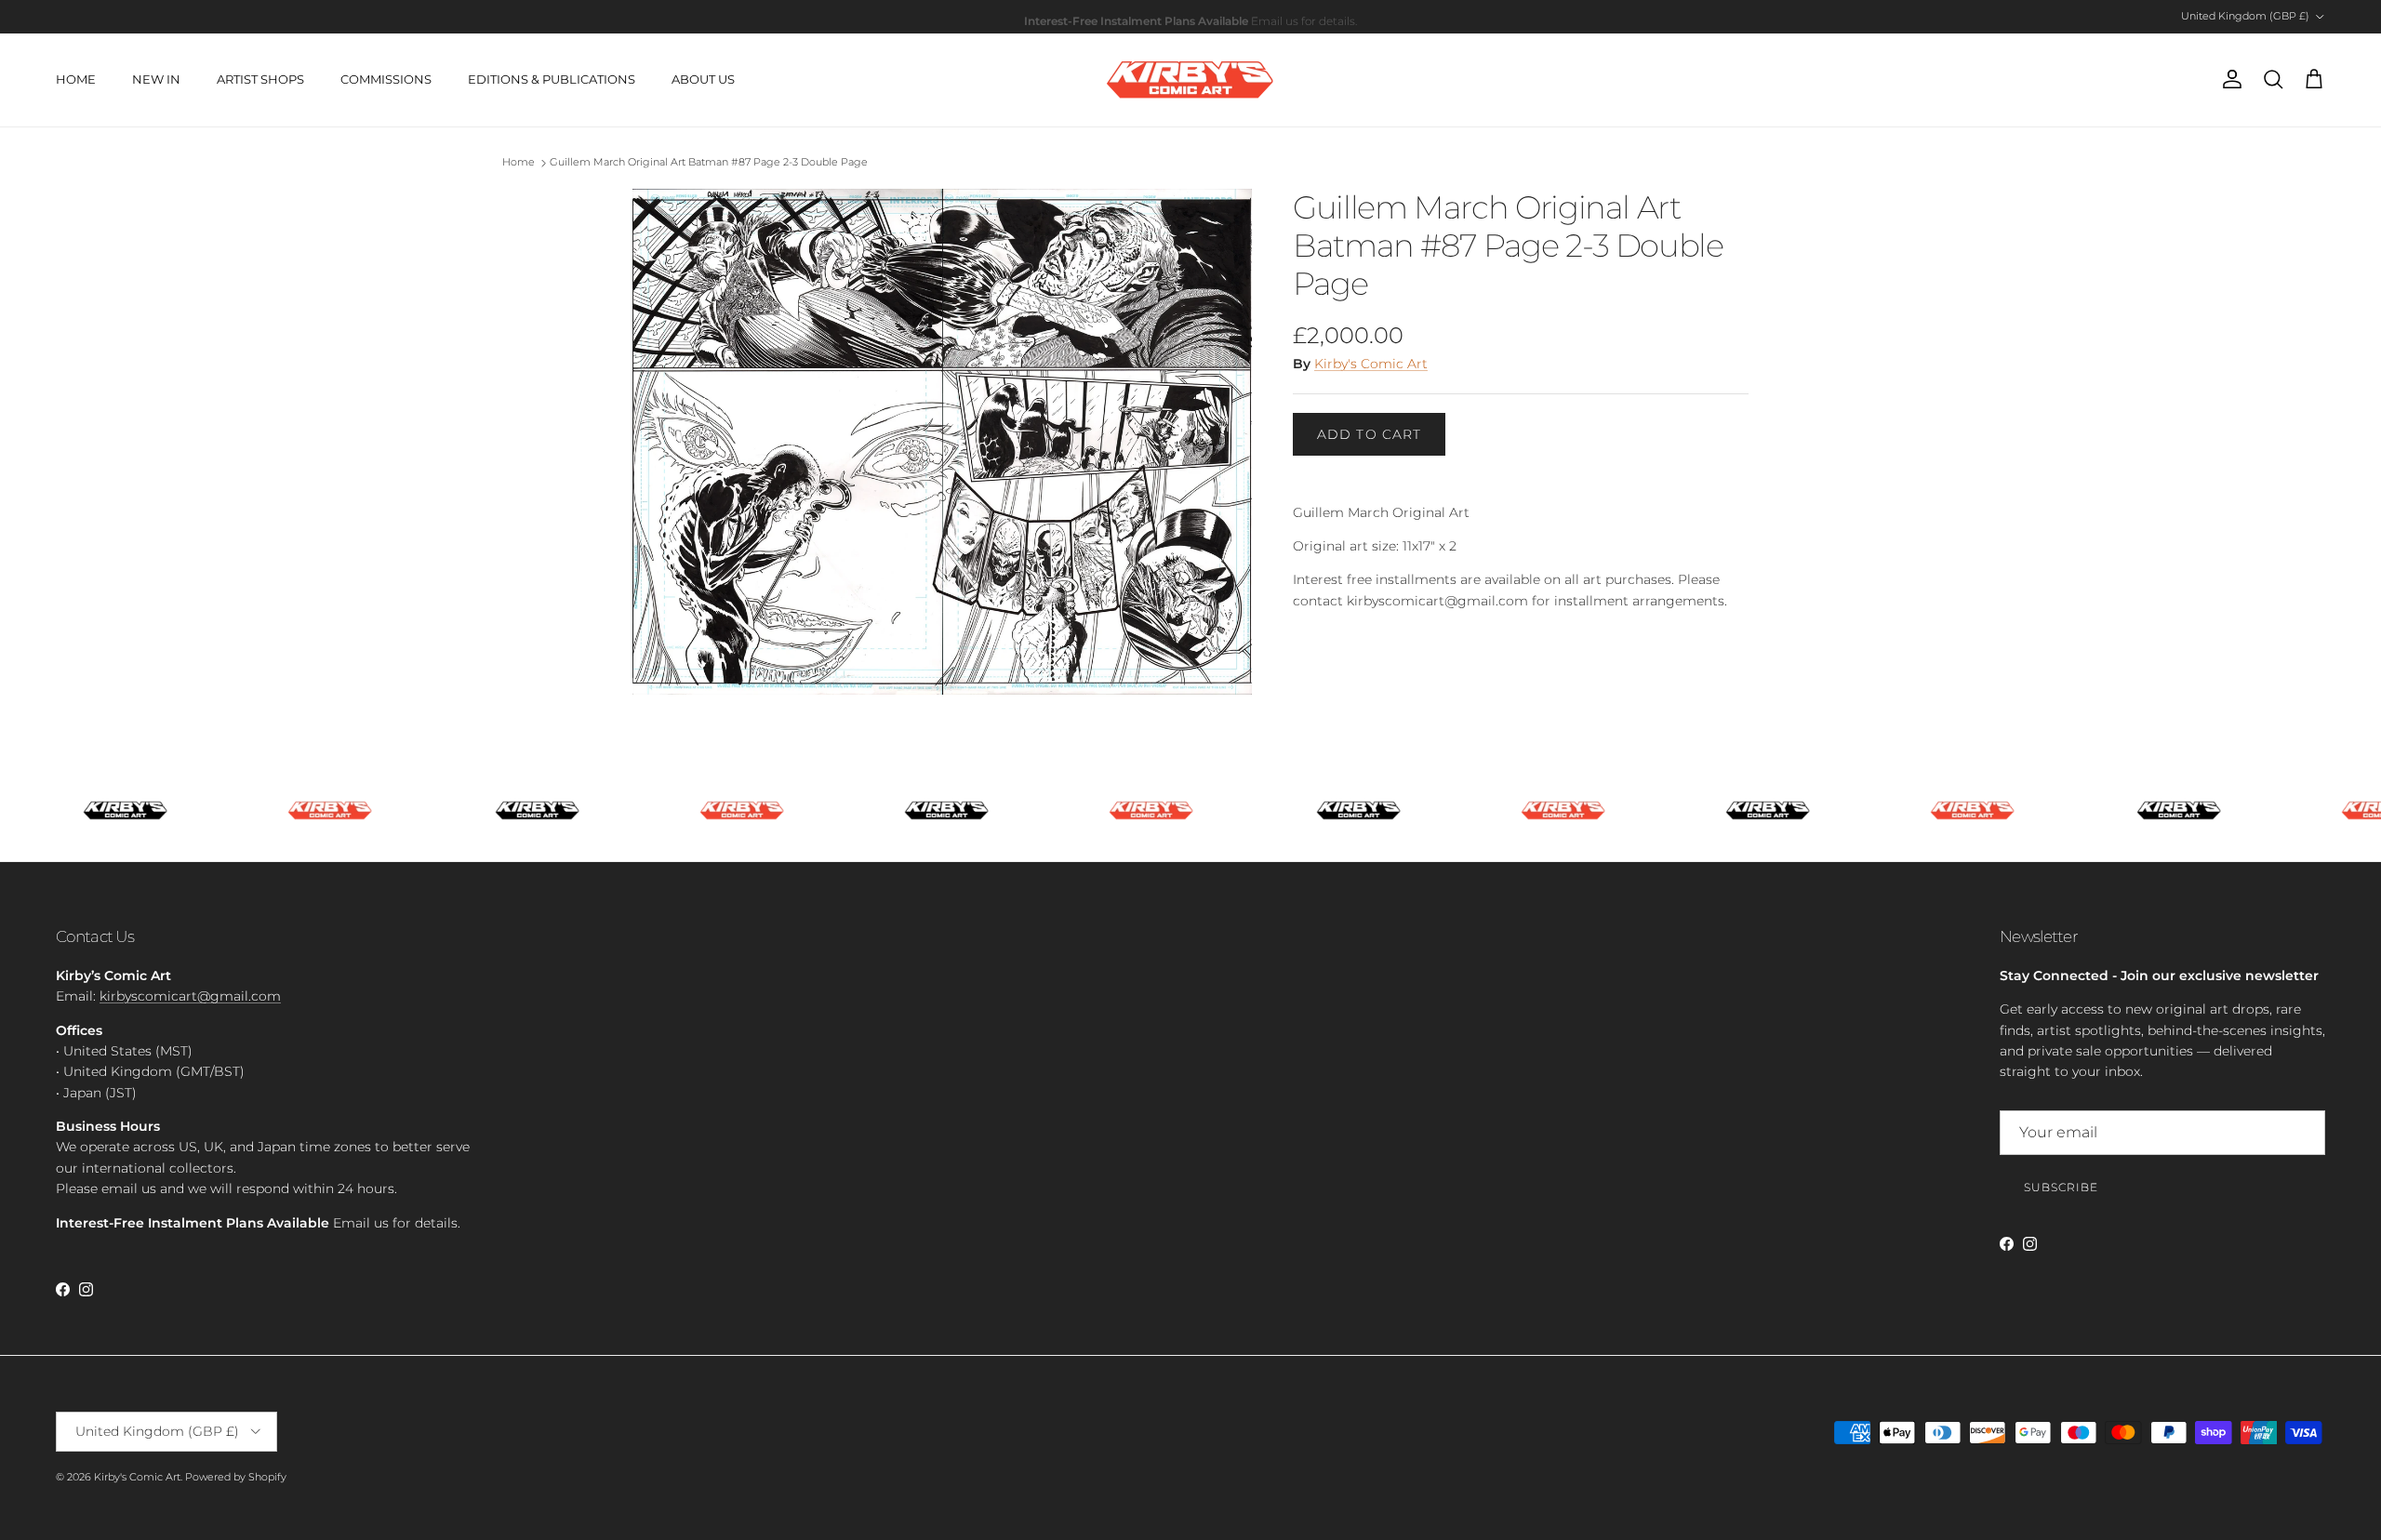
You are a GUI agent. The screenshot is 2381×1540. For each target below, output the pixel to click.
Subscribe (2061, 1187)
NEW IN (156, 79)
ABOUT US (703, 79)
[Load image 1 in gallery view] (942, 441)
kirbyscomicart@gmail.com (190, 996)
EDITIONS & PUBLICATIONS (552, 79)
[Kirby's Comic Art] (1190, 80)
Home (519, 163)
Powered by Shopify (236, 1477)
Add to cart (1369, 434)
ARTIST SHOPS (260, 79)
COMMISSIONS (386, 79)
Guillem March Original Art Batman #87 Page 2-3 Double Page (709, 163)
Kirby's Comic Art (1371, 364)
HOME (76, 79)
